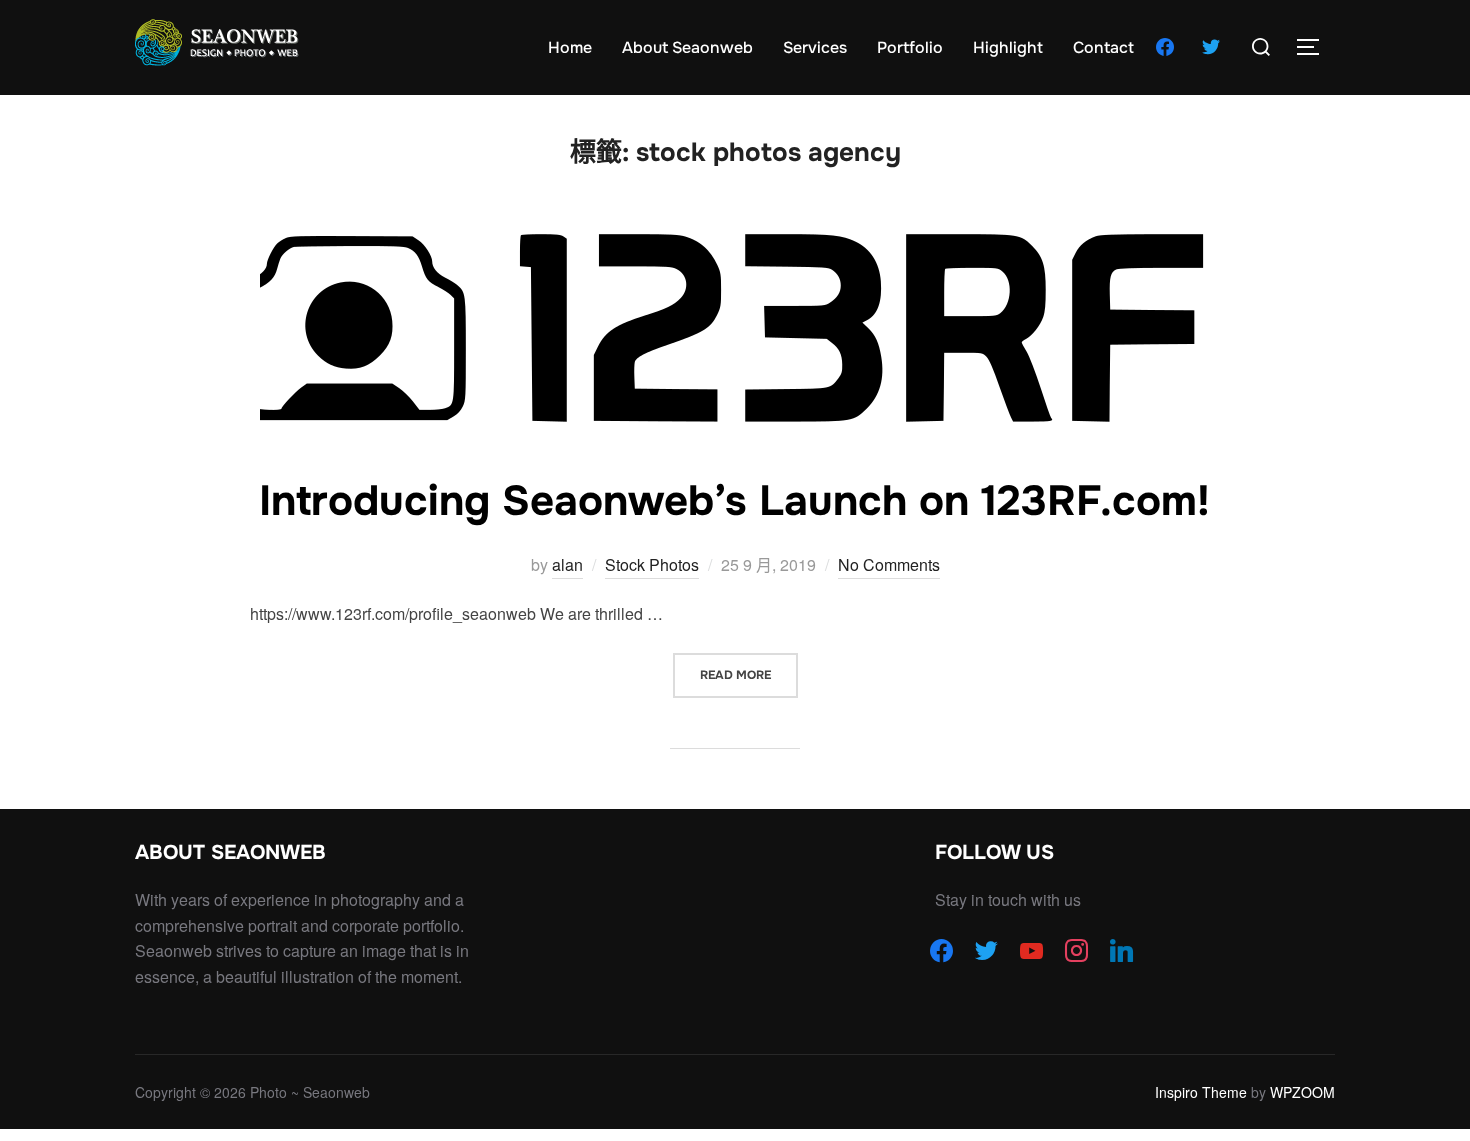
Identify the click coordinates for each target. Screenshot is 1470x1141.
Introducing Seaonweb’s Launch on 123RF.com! (734, 501)
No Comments (889, 564)
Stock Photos (652, 564)
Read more (749, 674)
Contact (1103, 47)
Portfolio (910, 47)
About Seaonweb (687, 47)
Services (815, 47)
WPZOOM (1302, 1092)
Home (570, 47)
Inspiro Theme (1201, 1092)
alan (567, 564)
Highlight (1008, 47)
